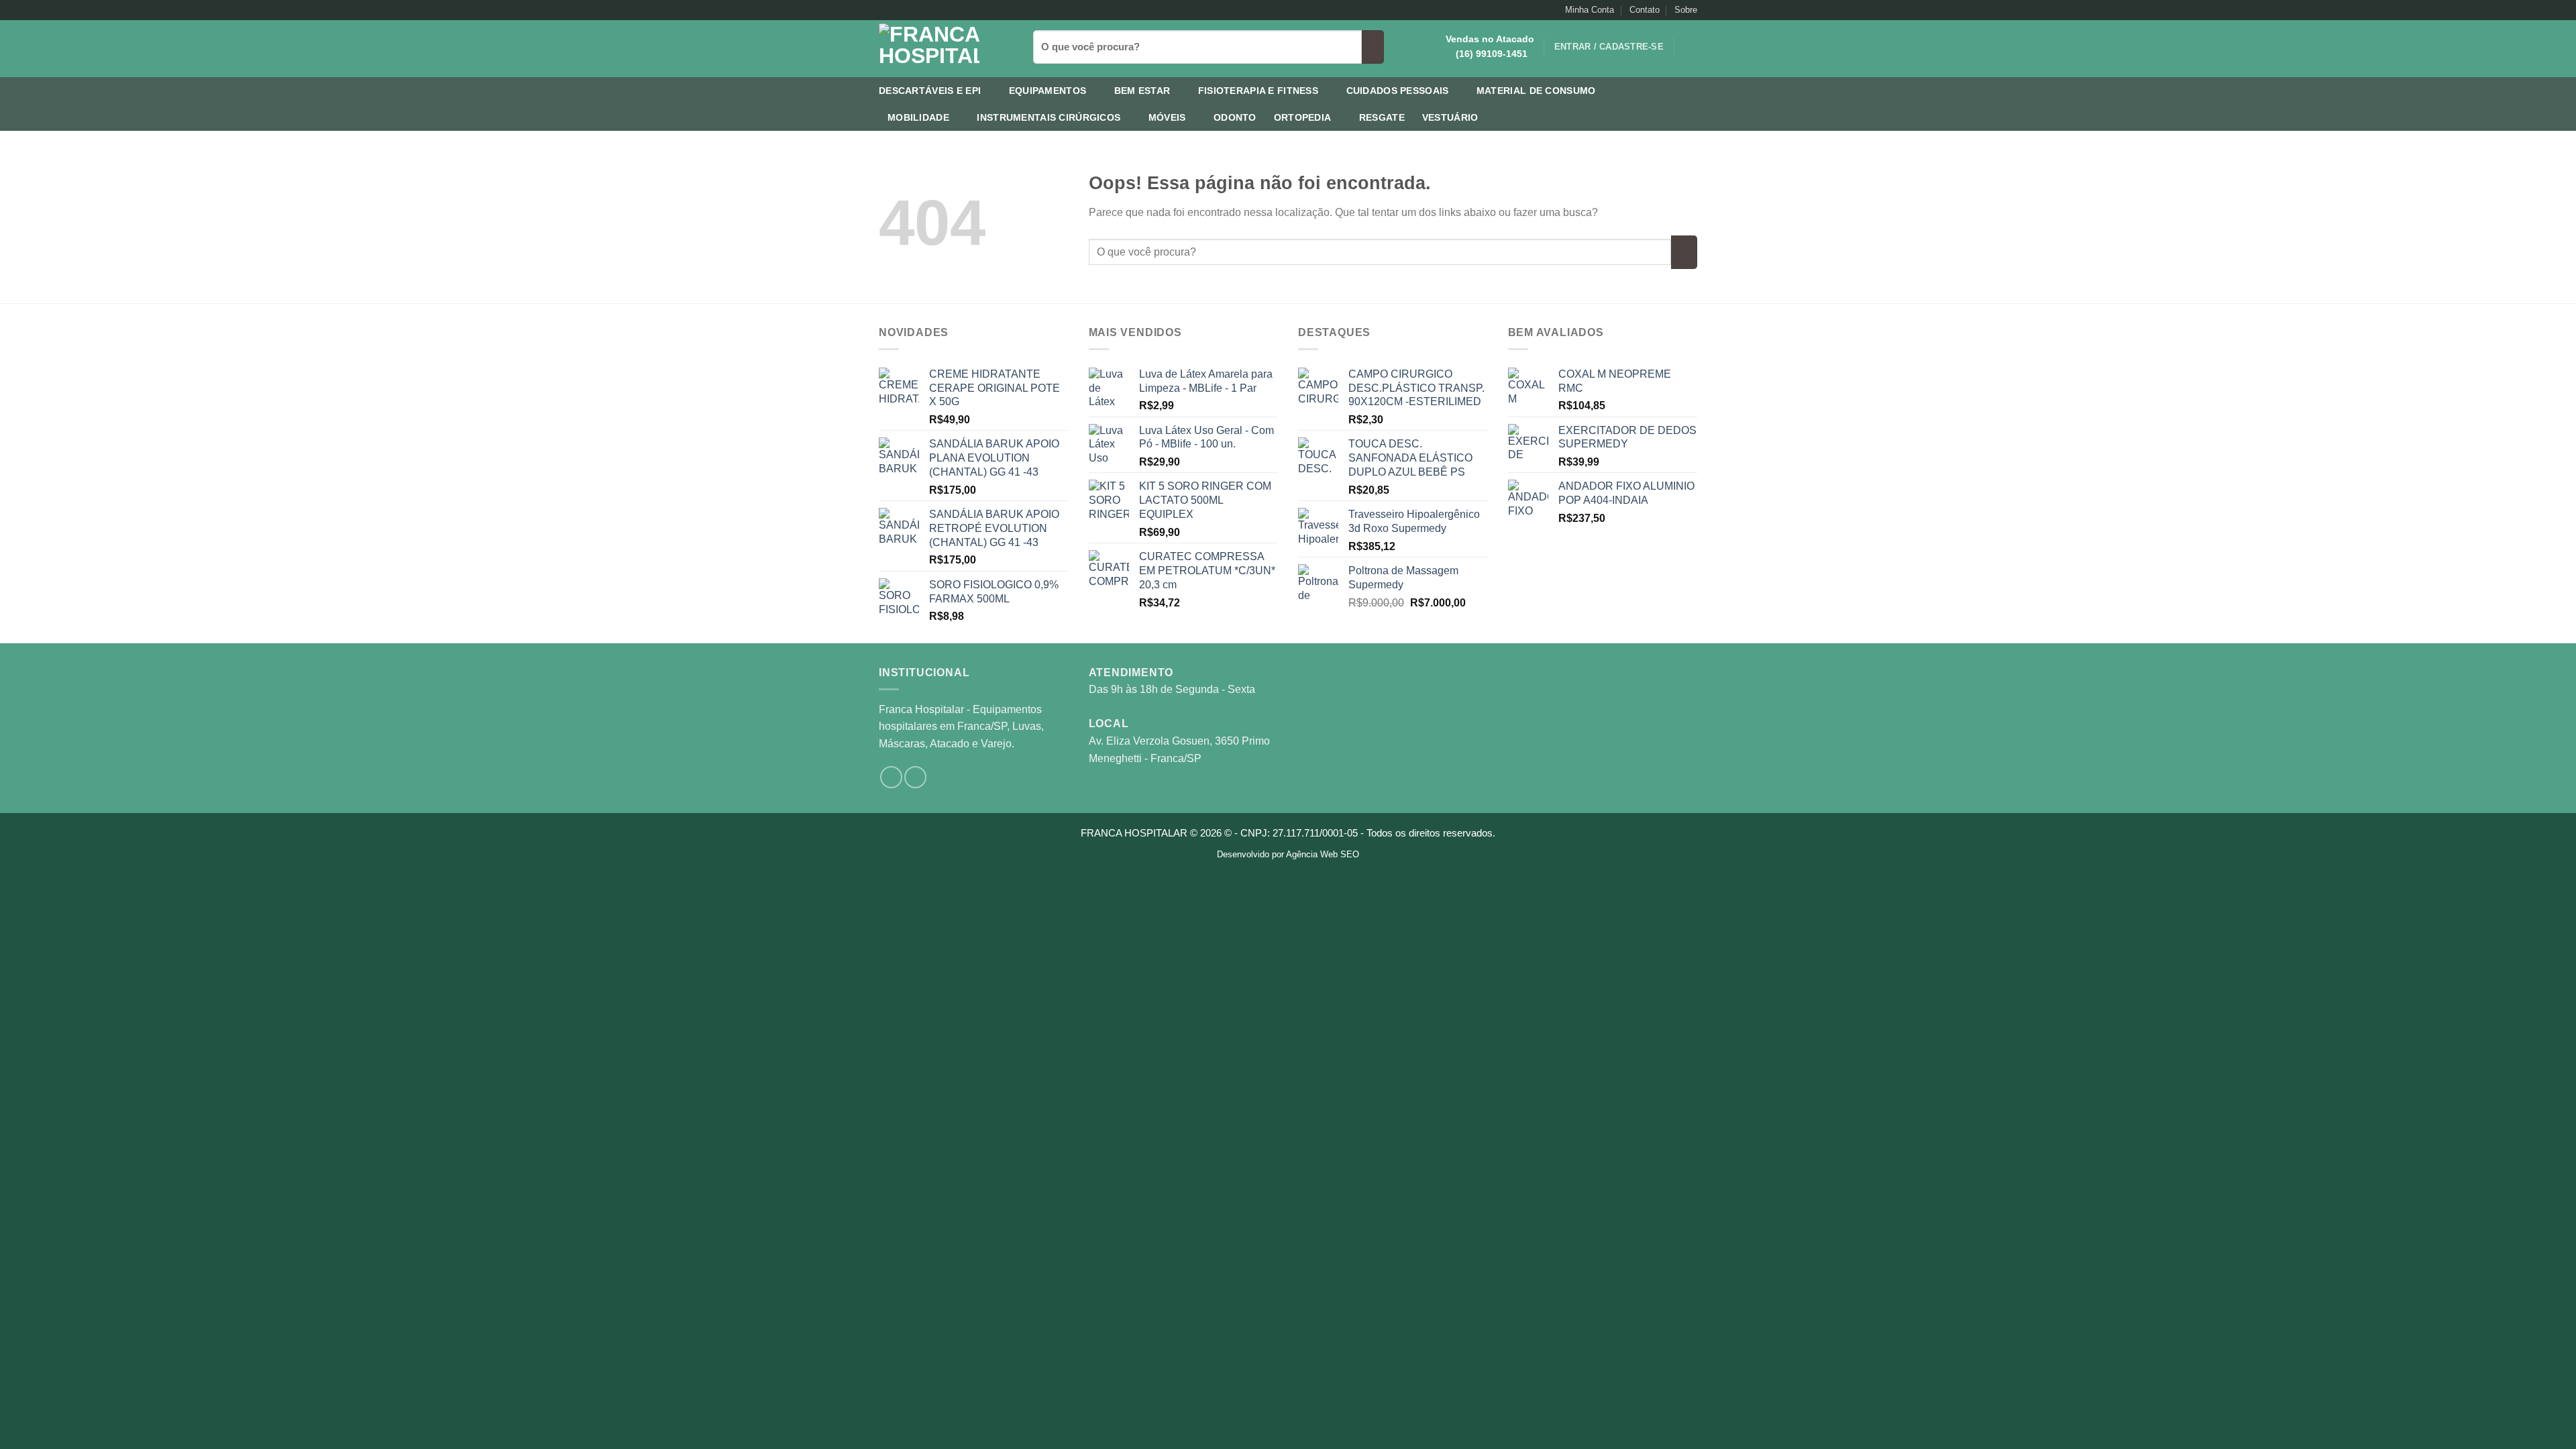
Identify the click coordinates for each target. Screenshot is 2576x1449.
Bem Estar (1142, 91)
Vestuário (1450, 117)
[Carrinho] (1690, 47)
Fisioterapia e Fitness (1258, 91)
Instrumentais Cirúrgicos (1049, 117)
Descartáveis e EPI (930, 91)
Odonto (1235, 117)
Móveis (1167, 117)
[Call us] (911, 10)
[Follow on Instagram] (885, 10)
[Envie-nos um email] (898, 10)
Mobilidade (918, 117)
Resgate (1382, 117)
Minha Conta (1590, 10)
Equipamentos (1048, 91)
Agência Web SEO (1323, 854)
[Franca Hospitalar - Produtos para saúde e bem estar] (946, 49)
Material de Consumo (1536, 91)
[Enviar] (1373, 47)
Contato (1645, 10)
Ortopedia (1303, 117)
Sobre (1686, 10)
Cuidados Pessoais (1398, 91)
